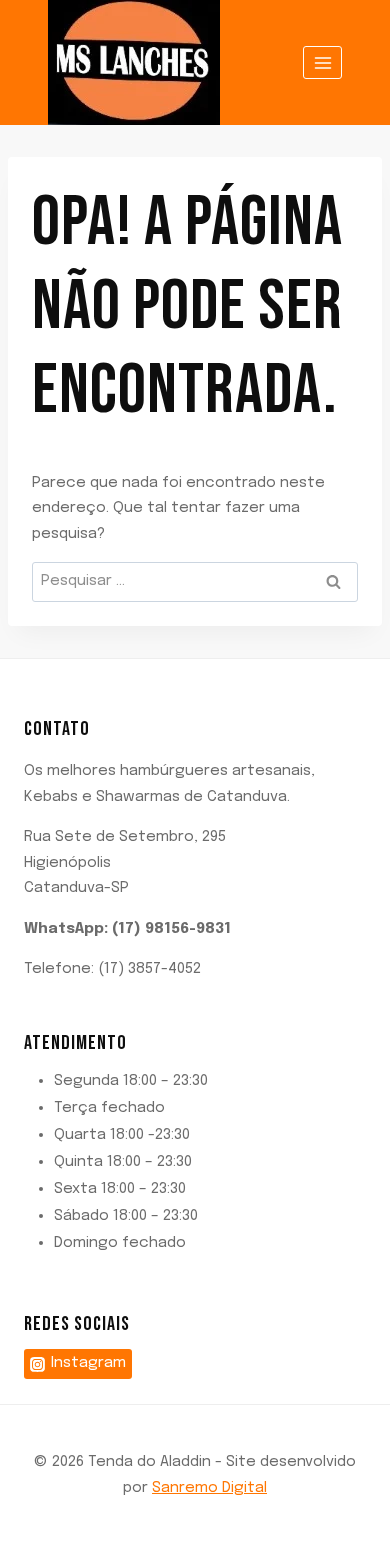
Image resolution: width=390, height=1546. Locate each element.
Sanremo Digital (209, 1488)
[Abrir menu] (322, 62)
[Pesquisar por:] (195, 581)
